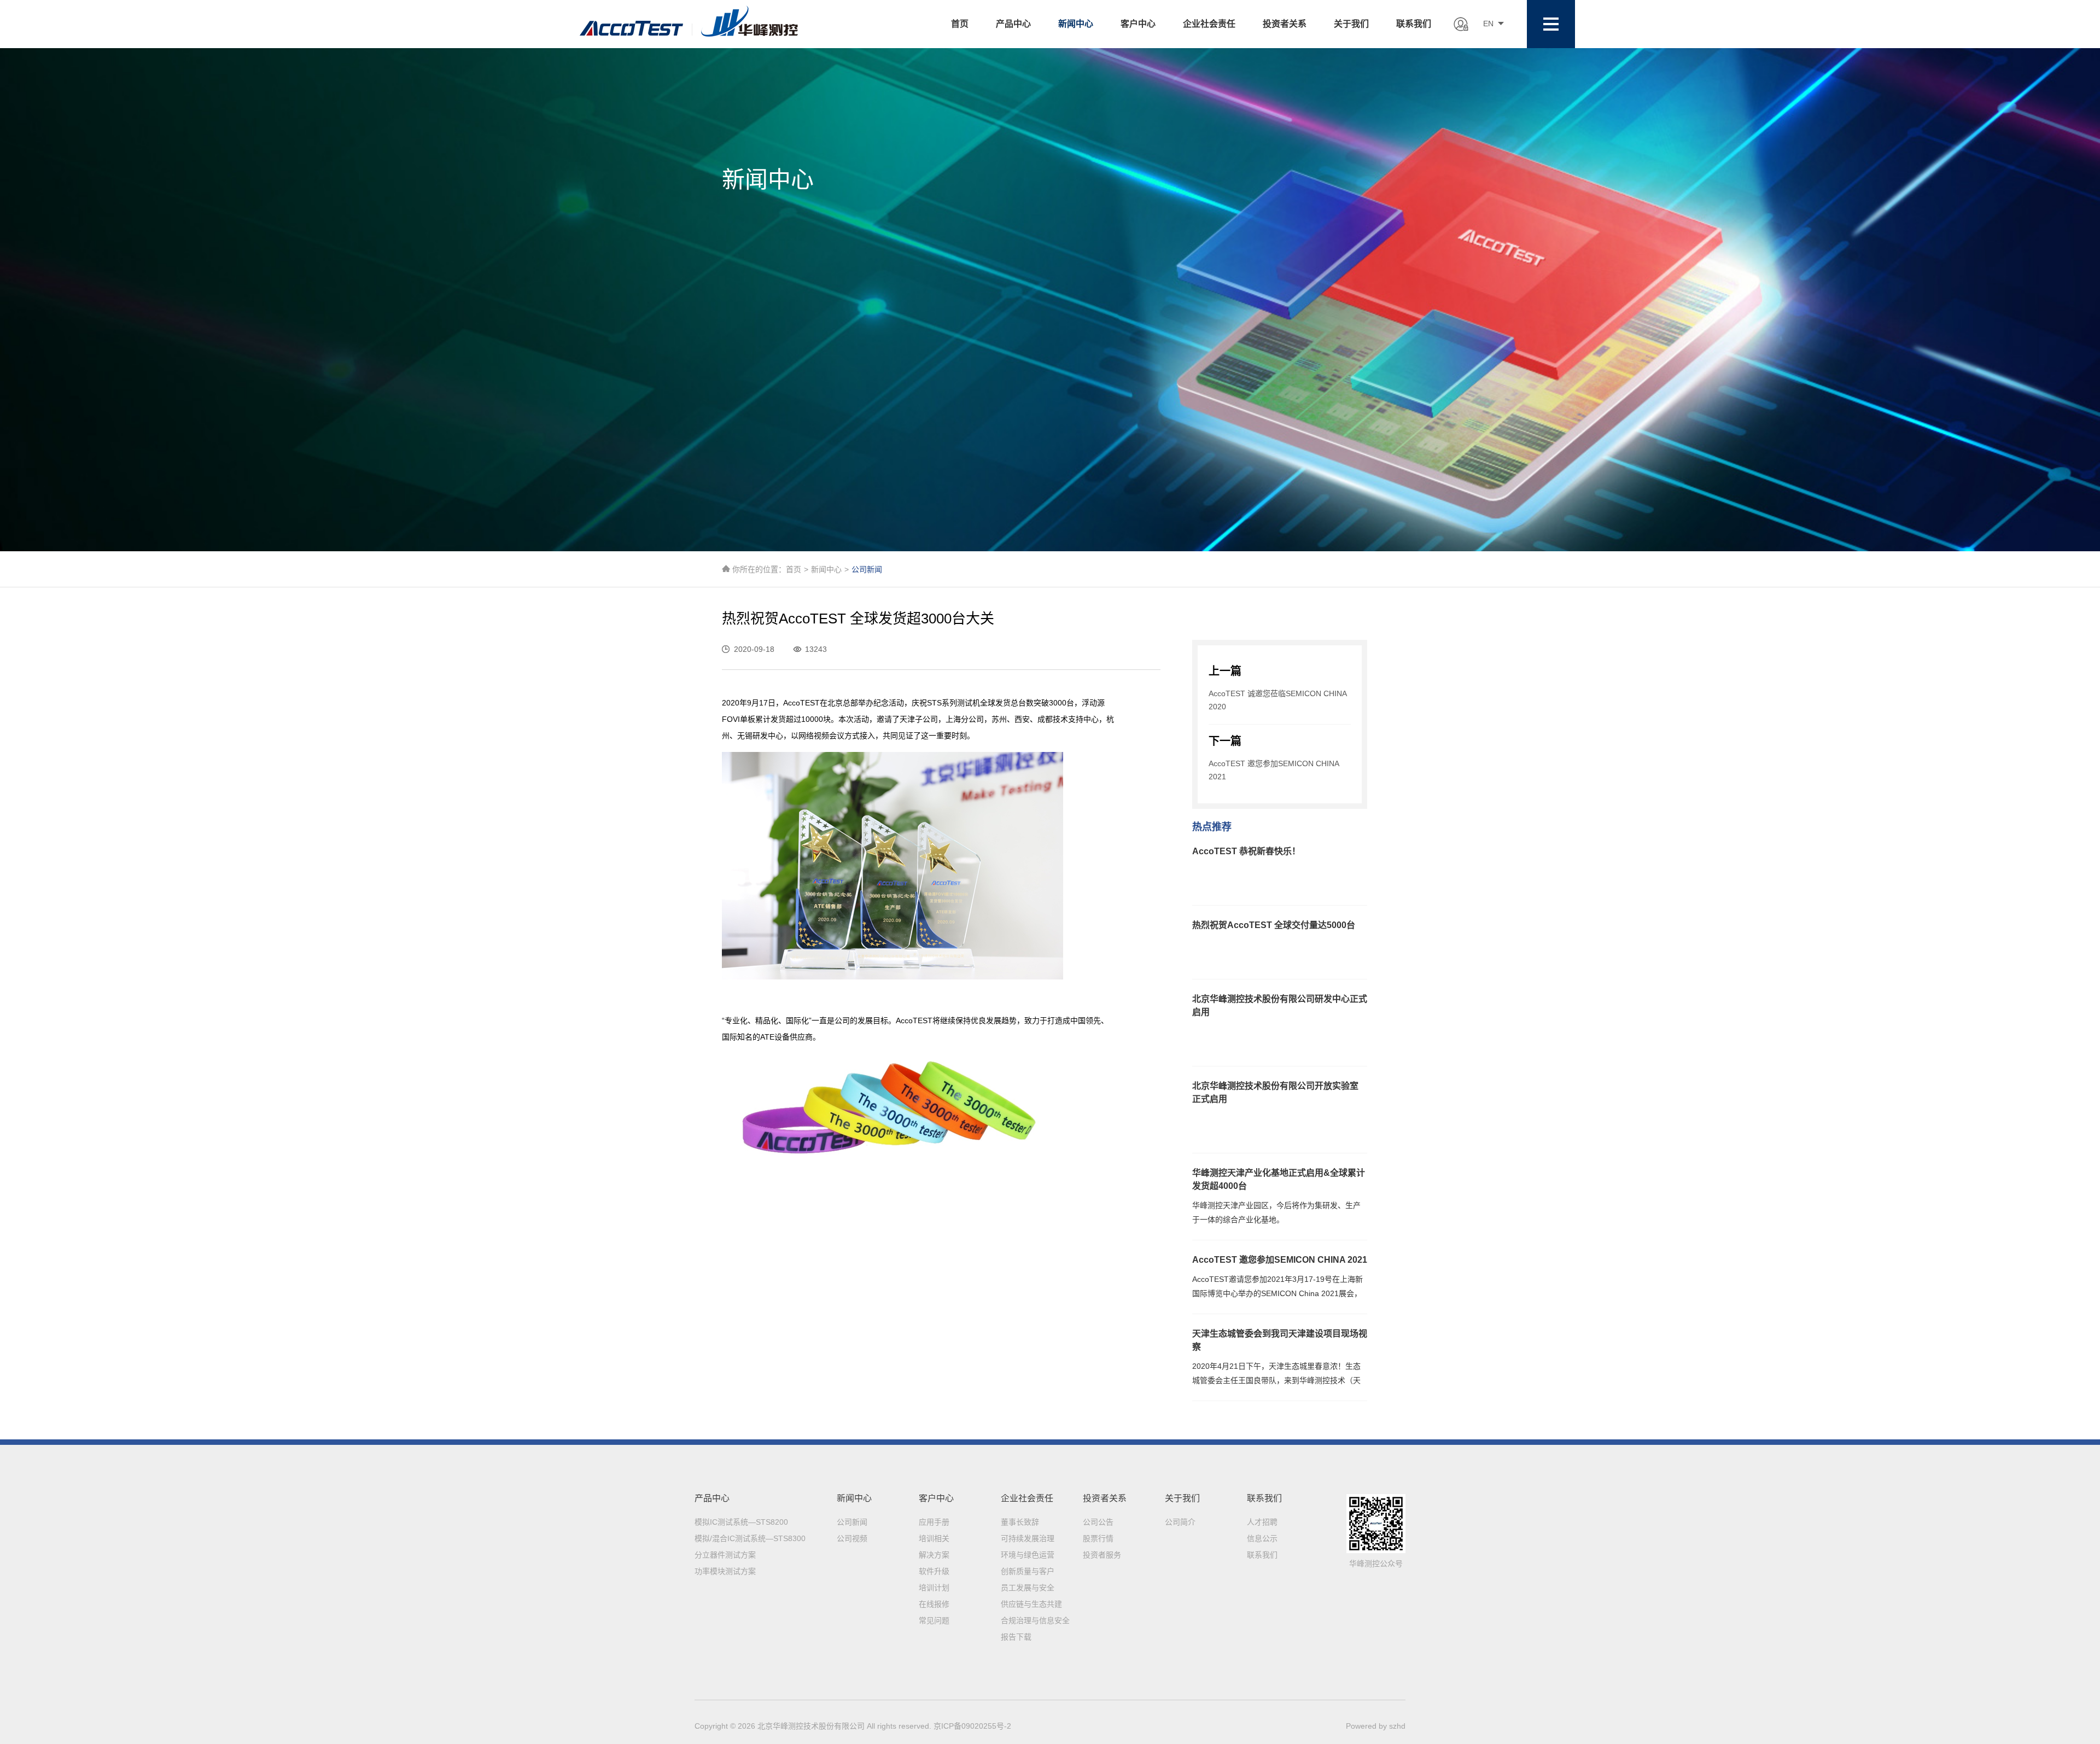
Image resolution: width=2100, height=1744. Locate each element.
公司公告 (1098, 1522)
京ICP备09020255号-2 (972, 1726)
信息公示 (1262, 1538)
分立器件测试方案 (725, 1555)
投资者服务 (1102, 1555)
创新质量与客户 (1028, 1571)
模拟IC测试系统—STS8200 (741, 1522)
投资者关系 (1285, 24)
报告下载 (1016, 1637)
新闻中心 (1076, 24)
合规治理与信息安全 (1035, 1620)
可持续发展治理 (1028, 1538)
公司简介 (1180, 1522)
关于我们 (1351, 24)
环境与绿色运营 (1028, 1555)
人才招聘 (1262, 1522)
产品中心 (1013, 24)
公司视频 (852, 1538)
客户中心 (1138, 24)
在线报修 (934, 1604)
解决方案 (934, 1555)
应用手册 (934, 1522)
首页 (960, 24)
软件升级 (934, 1571)
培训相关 (934, 1538)
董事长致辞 (1020, 1522)
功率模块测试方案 (725, 1571)
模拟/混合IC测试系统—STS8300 (750, 1538)
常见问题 (934, 1620)
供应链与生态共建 (1031, 1604)
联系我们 (1414, 24)
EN (1488, 24)
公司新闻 (852, 1522)
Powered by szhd (1376, 1726)
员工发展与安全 (1028, 1588)
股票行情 (1098, 1538)
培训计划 (934, 1588)
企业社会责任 (1209, 24)
